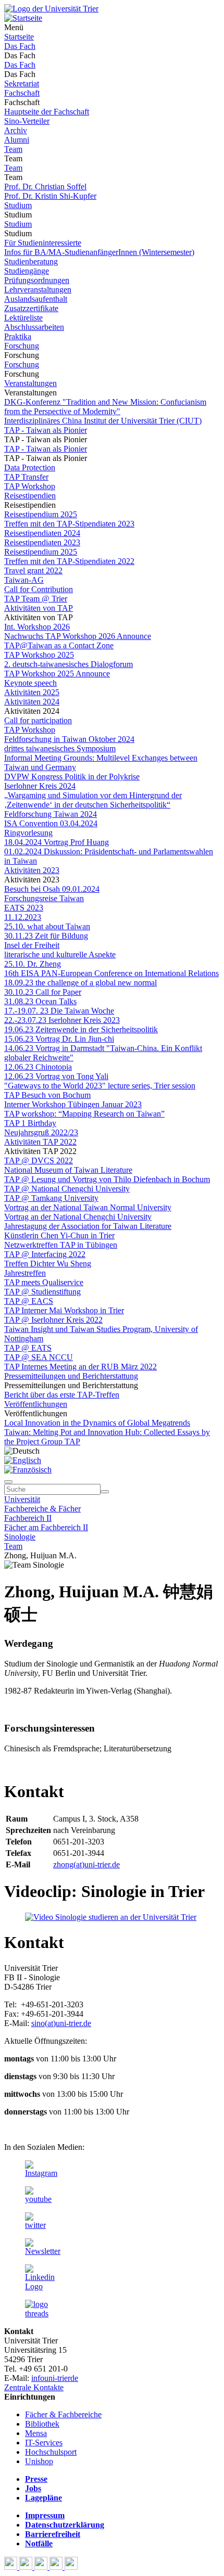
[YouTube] (42, 2567)
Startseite (19, 37)
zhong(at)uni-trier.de (86, 1864)
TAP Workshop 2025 (39, 655)
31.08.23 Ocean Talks (40, 1001)
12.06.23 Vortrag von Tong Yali (56, 1076)
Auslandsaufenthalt (36, 299)
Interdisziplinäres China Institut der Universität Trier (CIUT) (103, 421)
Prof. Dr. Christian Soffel (45, 187)
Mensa (36, 2433)
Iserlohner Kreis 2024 (40, 786)
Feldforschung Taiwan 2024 (51, 814)
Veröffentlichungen (36, 1404)
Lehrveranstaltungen (38, 290)
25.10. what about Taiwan (47, 926)
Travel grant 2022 (33, 571)
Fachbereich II (28, 1518)
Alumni (17, 140)
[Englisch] (23, 1460)
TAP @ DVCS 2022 (39, 1161)
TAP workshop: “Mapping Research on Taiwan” (84, 1114)
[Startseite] (51, 9)
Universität (22, 1499)
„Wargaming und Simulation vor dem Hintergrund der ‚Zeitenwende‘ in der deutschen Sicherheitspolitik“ (93, 800)
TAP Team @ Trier (36, 599)
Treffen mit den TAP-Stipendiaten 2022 (69, 561)
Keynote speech (30, 683)
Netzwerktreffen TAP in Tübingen (61, 1245)
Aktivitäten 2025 (32, 692)
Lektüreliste (23, 318)
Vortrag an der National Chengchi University (78, 1217)
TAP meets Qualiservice (44, 1282)
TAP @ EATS (28, 1348)
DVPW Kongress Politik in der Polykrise (72, 777)
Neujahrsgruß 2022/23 (41, 1132)
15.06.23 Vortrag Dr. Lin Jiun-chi (59, 1039)
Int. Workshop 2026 (37, 627)
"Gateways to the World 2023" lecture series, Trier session (100, 1086)
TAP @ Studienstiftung (42, 1292)
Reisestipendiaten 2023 (42, 542)
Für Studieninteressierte (43, 243)
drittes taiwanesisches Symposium (60, 748)
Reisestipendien (30, 496)
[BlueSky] (27, 2567)
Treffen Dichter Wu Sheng (48, 1264)
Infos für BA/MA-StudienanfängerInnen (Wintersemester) (99, 252)
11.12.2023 (23, 917)
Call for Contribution (39, 589)
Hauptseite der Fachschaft (47, 112)
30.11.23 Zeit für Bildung (46, 936)
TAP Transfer (26, 477)
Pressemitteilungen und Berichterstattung (71, 1376)
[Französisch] (28, 1470)
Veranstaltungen (30, 383)
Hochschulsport (51, 2452)
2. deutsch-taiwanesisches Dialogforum (69, 664)
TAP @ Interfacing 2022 (45, 1254)
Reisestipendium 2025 (41, 514)
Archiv (16, 130)
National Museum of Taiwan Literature (68, 1170)
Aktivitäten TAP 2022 (40, 1142)
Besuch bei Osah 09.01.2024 (52, 889)
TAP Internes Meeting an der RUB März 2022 (80, 1367)
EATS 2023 (24, 908)
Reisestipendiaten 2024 (42, 533)
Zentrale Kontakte (34, 2387)
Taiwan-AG (24, 580)
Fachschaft (22, 93)
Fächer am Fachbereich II (46, 1527)
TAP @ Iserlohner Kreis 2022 (53, 1320)
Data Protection (30, 467)
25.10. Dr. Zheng (33, 964)
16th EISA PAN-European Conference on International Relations (111, 973)
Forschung (22, 346)
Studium (18, 205)
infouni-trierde (55, 2378)
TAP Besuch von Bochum (47, 1095)
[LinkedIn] (71, 2567)
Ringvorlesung (28, 833)
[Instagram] (57, 2567)
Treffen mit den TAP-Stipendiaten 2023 (69, 524)
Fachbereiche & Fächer (42, 1509)
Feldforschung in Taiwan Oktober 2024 (69, 739)
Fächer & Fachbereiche (63, 2414)
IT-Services (44, 2443)
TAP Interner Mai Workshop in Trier (64, 1310)
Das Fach (20, 46)
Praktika (18, 336)
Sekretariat (22, 84)
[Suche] (8, 1482)
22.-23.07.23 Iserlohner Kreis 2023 (62, 1020)
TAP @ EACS (29, 1301)
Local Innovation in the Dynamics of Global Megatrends (97, 1423)
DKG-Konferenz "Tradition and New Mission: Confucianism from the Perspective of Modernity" (105, 407)
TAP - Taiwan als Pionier (46, 430)
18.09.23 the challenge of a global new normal (80, 983)
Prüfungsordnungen (37, 280)
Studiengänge (27, 271)
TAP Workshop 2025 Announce (57, 674)
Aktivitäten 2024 (32, 702)
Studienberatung (31, 261)
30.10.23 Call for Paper (43, 992)
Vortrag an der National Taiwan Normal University (88, 1207)
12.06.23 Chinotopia (38, 1067)
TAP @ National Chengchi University (67, 1189)
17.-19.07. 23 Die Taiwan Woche (59, 1011)
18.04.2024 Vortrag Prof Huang (57, 842)
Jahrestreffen (25, 1273)
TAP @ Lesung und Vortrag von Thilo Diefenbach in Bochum (107, 1179)
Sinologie (20, 1537)
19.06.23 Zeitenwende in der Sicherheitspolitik (81, 1029)
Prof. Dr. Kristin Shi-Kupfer (50, 196)
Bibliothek (42, 2424)
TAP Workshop (30, 486)
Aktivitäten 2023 (32, 870)
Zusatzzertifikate (31, 308)
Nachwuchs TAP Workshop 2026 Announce (78, 636)
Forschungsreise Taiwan (44, 898)
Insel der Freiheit (32, 945)
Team (13, 149)
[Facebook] (12, 2567)
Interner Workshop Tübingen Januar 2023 (73, 1104)
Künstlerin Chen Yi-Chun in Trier (59, 1235)
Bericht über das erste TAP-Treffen (62, 1395)
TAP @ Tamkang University (51, 1198)
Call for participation (38, 720)
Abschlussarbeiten (34, 327)
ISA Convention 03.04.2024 (51, 823)
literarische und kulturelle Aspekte (60, 954)
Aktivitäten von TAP (39, 608)
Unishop (39, 2461)
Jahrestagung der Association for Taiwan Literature (88, 1226)
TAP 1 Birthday (30, 1123)
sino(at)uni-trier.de (61, 2023)
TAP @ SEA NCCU (39, 1357)
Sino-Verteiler (27, 121)
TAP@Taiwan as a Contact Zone (59, 645)
